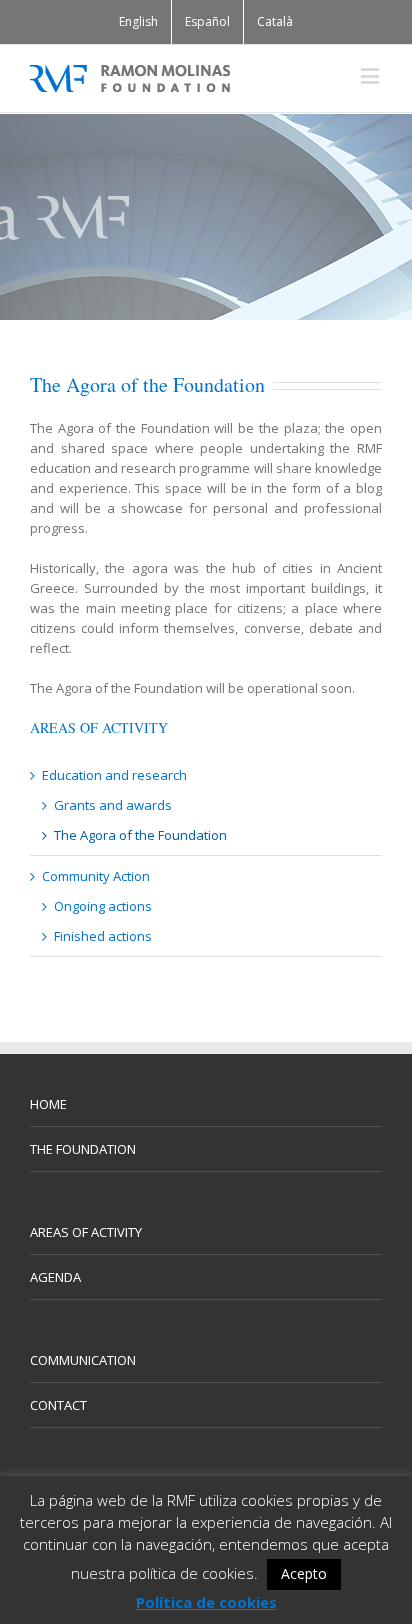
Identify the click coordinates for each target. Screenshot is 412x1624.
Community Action (96, 876)
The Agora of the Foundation (140, 835)
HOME (48, 1104)
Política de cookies (206, 1602)
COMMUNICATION (83, 1360)
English (138, 21)
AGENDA (55, 1277)
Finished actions (103, 936)
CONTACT (58, 1405)
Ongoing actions (103, 906)
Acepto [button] (304, 1573)
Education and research (114, 775)
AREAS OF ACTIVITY (86, 1232)
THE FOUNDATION (83, 1149)
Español (207, 21)
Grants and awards (113, 805)
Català (275, 21)
